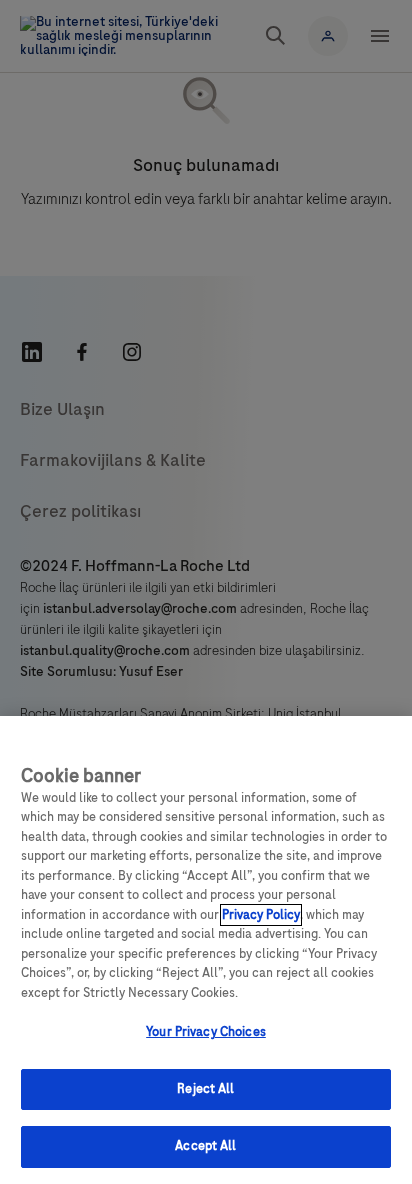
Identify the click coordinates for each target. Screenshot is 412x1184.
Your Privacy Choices (206, 1032)
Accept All (205, 1146)
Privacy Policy (261, 915)
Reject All (205, 1089)
